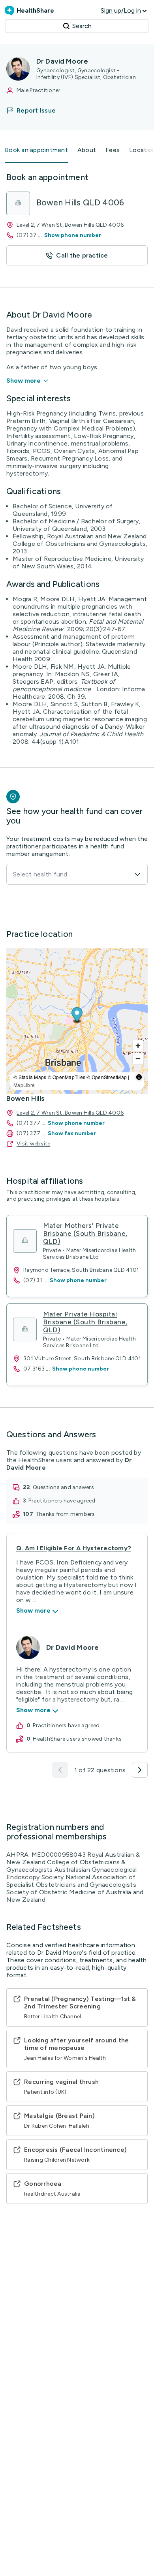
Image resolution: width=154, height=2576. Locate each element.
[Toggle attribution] (139, 1077)
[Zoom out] (138, 1059)
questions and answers (63, 1487)
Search (82, 26)
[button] (36, 110)
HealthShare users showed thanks (77, 1739)
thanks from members (65, 1514)
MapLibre (24, 1085)
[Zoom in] (138, 1046)
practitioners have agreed (62, 1501)
